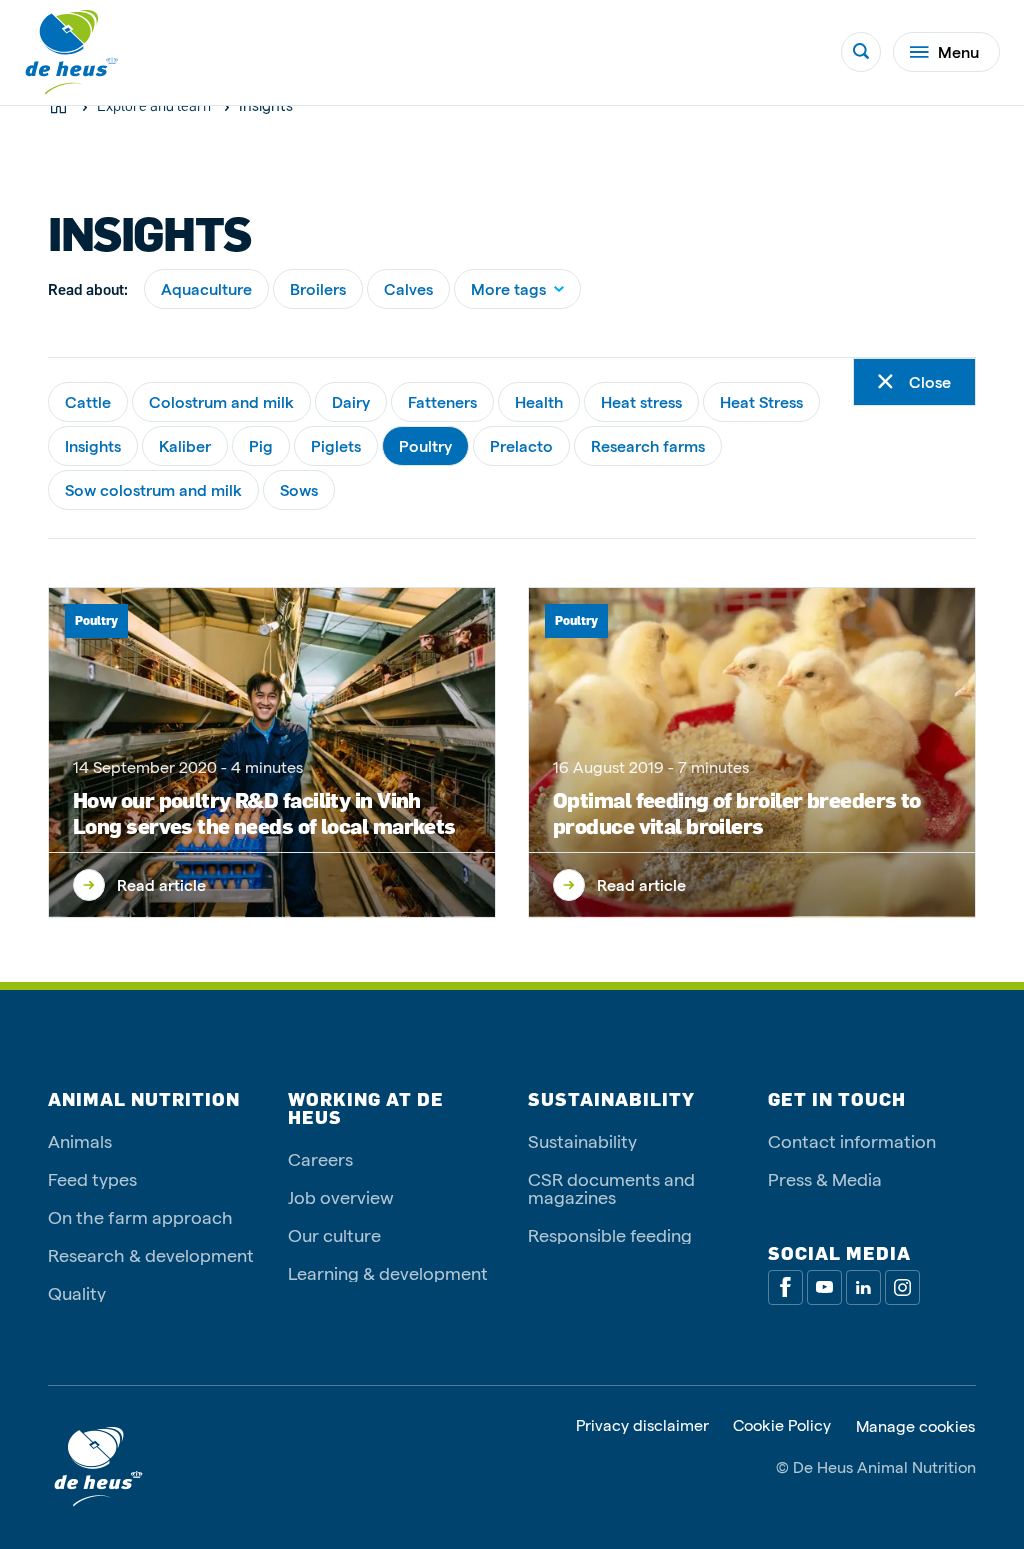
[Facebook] (785, 1287)
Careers (320, 1158)
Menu (958, 51)
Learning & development (388, 1272)
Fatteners (442, 401)
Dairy (351, 401)
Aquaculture (206, 288)
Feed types (92, 1178)
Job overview (341, 1196)
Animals (80, 1140)
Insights (93, 445)
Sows (299, 489)
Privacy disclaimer (642, 1425)
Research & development (151, 1254)
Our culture (334, 1234)
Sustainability (582, 1140)
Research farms (648, 445)
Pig (261, 445)
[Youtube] (824, 1287)
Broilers (318, 288)
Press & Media (825, 1178)
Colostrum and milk (221, 401)
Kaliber (185, 445)
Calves (408, 288)
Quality (77, 1292)
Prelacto (521, 445)
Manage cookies (915, 1426)
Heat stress (641, 401)
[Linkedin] (863, 1287)
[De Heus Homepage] (72, 52)
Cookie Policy (782, 1425)
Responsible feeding (610, 1234)
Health (539, 401)
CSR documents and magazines (611, 1187)
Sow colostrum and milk (153, 489)
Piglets (336, 445)
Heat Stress (761, 401)
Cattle (88, 401)
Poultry (425, 445)
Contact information (852, 1140)
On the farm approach (140, 1216)
